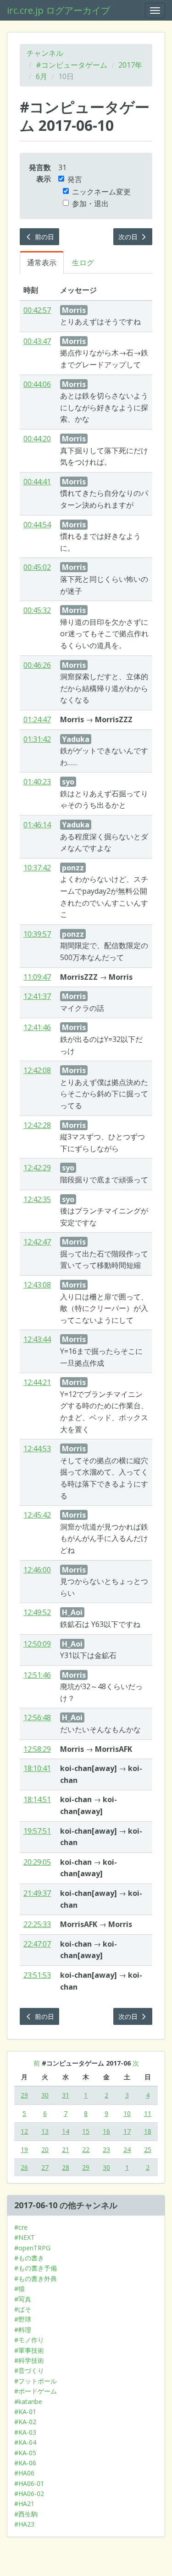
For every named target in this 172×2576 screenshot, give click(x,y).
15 (86, 2131)
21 (66, 2149)
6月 (42, 76)
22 (86, 2149)
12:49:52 (37, 1612)
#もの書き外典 (36, 2278)
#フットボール (36, 2381)
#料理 (23, 2330)
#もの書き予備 (36, 2268)
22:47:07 (37, 1944)
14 (66, 2131)
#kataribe (28, 2402)
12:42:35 (37, 1199)
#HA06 (24, 2473)
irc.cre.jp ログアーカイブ (58, 10)
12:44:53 (37, 1449)
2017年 (130, 65)
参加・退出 (90, 204)
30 (45, 2095)
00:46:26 (37, 665)
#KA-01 (25, 2412)
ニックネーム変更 (101, 192)
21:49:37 (37, 1893)
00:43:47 (37, 341)
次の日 (129, 237)
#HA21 (24, 2504)
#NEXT (25, 2237)
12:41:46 (37, 1027)
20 (45, 2149)
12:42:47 (37, 1242)
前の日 (44, 237)
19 (24, 2149)
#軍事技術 (29, 2350)
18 (148, 2131)
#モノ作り (29, 2340)
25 (148, 2149)
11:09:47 (37, 977)
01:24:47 (37, 719)
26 (24, 2167)
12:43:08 (37, 1285)
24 (127, 2149)
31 (66, 2095)
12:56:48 (37, 1717)
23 (106, 2149)
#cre (21, 2227)
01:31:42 (37, 739)
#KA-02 (25, 2422)
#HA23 (24, 2524)
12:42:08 (37, 1070)
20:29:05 (37, 1862)
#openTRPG (32, 2248)
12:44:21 (37, 1382)
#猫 (19, 2289)
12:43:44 (37, 1339)
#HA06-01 (29, 2483)
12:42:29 (37, 1168)
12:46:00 (37, 1570)
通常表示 (42, 263)
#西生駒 (26, 2514)
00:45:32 (37, 610)
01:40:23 (37, 782)
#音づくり (29, 2370)
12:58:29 (37, 1749)
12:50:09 (37, 1644)
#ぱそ (23, 2309)
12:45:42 (37, 1515)
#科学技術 (29, 2360)
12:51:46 (37, 1675)
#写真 (23, 2299)
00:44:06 (37, 384)
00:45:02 (37, 567)
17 (127, 2131)
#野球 (23, 2319)
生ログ (83, 263)
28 (66, 2167)
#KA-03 (25, 2432)
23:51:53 (37, 1975)
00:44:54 (37, 525)
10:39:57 (37, 934)
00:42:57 (37, 310)
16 (106, 2131)
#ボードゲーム (36, 2391)
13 (45, 2131)
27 (45, 2167)
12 (24, 2131)
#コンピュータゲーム (72, 65)
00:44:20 (37, 439)
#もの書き (29, 2258)
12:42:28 (37, 1125)
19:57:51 (37, 1831)
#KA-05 (25, 2453)
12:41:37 (37, 996)
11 (148, 2113)
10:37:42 (37, 868)
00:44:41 (37, 482)
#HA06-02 (29, 2493)
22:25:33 (37, 1924)
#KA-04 (25, 2442)
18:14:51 (37, 1799)
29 (24, 2095)
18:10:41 (37, 1768)
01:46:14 (37, 825)
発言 (75, 179)
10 (127, 2113)
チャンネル (45, 53)
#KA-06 (25, 2463)
